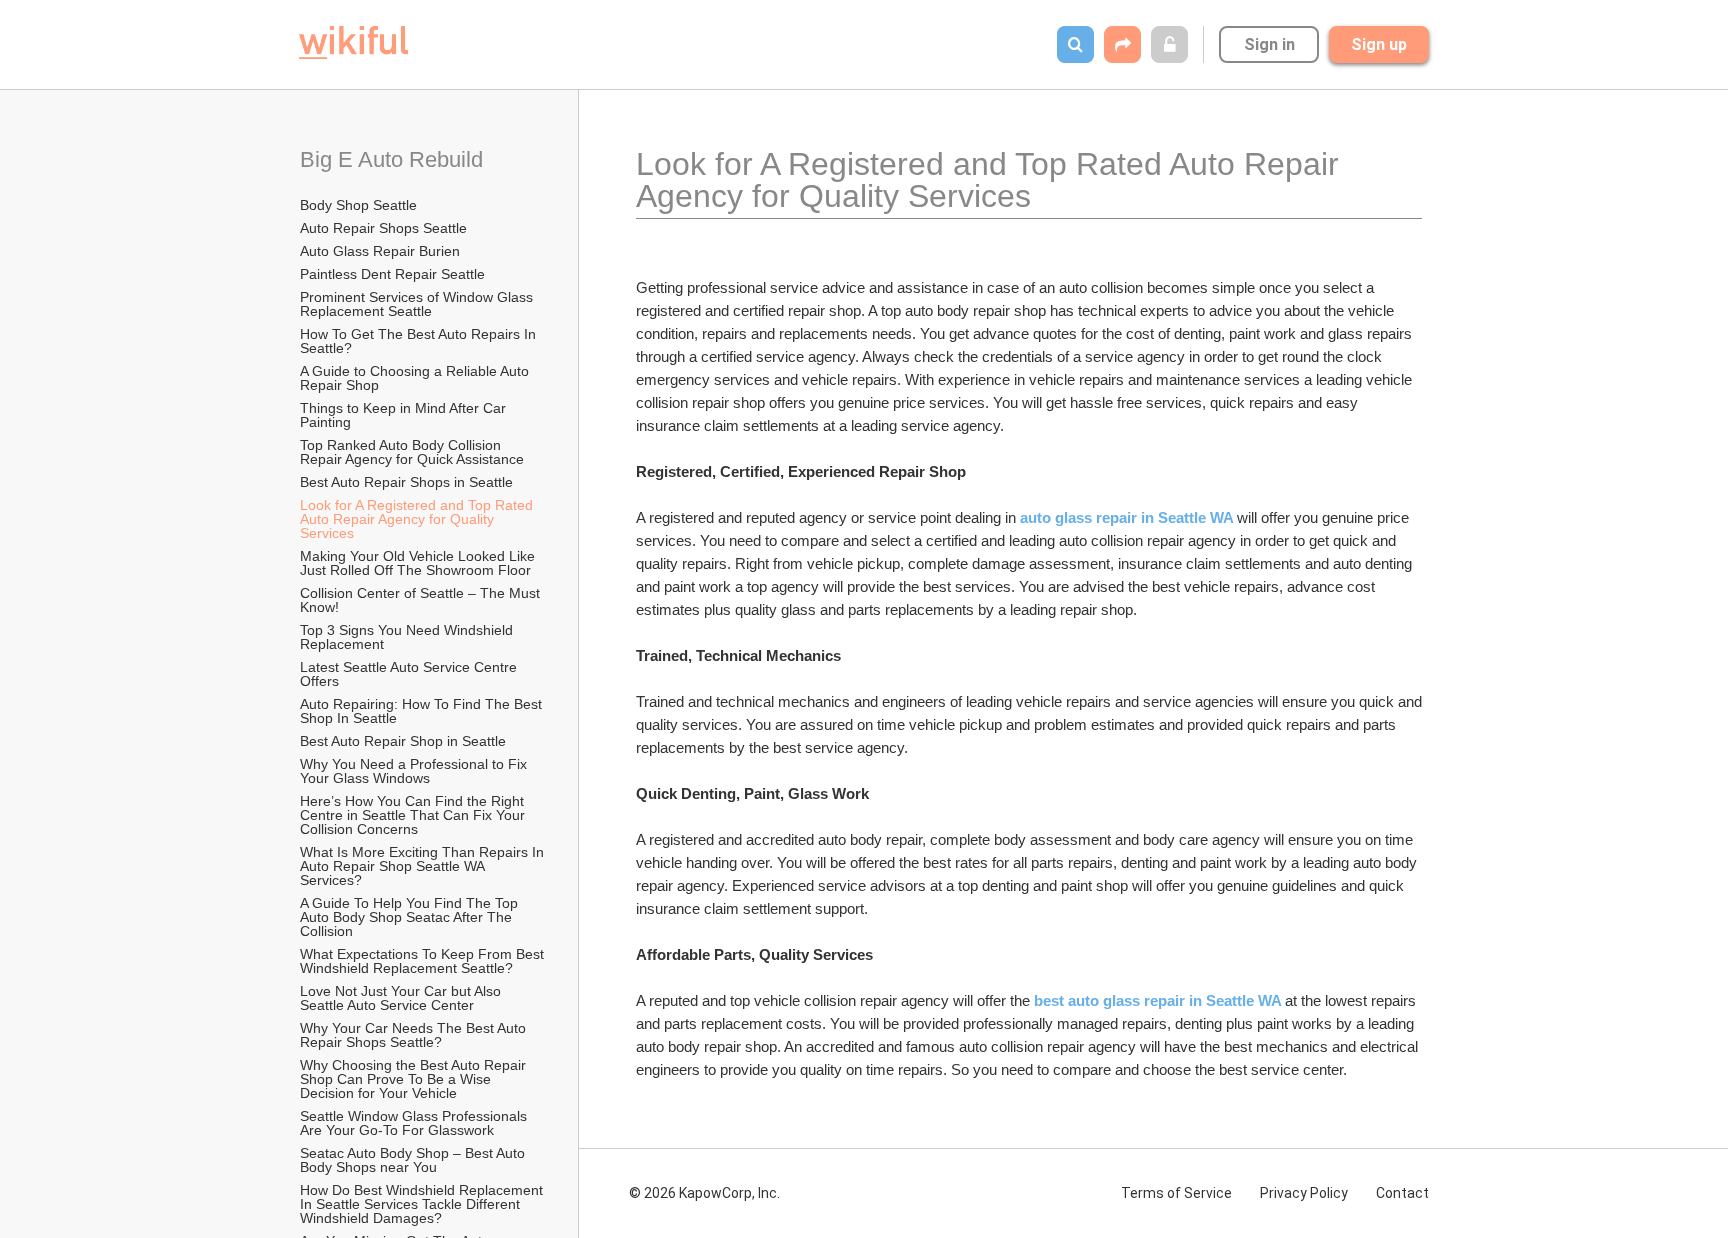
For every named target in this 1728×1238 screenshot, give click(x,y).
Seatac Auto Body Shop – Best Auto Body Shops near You (414, 1160)
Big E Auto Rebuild (391, 159)
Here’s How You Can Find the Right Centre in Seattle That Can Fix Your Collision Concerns (414, 815)
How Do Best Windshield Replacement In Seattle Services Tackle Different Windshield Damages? (423, 1204)
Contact (1402, 1193)
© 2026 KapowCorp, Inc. (704, 1193)
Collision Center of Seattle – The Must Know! (422, 600)
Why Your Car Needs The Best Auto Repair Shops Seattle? (415, 1035)
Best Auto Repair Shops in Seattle (406, 482)
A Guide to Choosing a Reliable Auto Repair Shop (416, 378)
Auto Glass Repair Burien (380, 251)
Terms (1176, 1193)
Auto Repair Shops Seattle (383, 228)
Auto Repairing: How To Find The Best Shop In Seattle (423, 711)
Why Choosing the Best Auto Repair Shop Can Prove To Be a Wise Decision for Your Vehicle (415, 1079)
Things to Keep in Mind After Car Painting (405, 415)
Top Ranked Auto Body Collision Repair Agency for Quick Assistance (412, 452)
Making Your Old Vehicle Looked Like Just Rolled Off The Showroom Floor (419, 563)
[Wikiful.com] (353, 42)
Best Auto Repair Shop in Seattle (403, 741)
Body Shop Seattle (358, 205)
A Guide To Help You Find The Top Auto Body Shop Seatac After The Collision (410, 917)
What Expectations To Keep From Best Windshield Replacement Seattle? (424, 961)
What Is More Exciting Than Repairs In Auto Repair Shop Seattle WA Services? (423, 866)
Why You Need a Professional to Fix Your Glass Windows (415, 771)
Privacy (1304, 1193)
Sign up (1379, 44)
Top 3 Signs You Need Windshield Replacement (408, 637)
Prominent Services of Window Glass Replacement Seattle (418, 304)
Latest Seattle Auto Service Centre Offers (410, 674)
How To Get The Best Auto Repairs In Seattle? (420, 341)
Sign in (1269, 44)
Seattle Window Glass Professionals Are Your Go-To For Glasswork (415, 1123)
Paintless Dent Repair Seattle (392, 274)
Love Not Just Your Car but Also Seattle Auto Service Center (402, 998)
